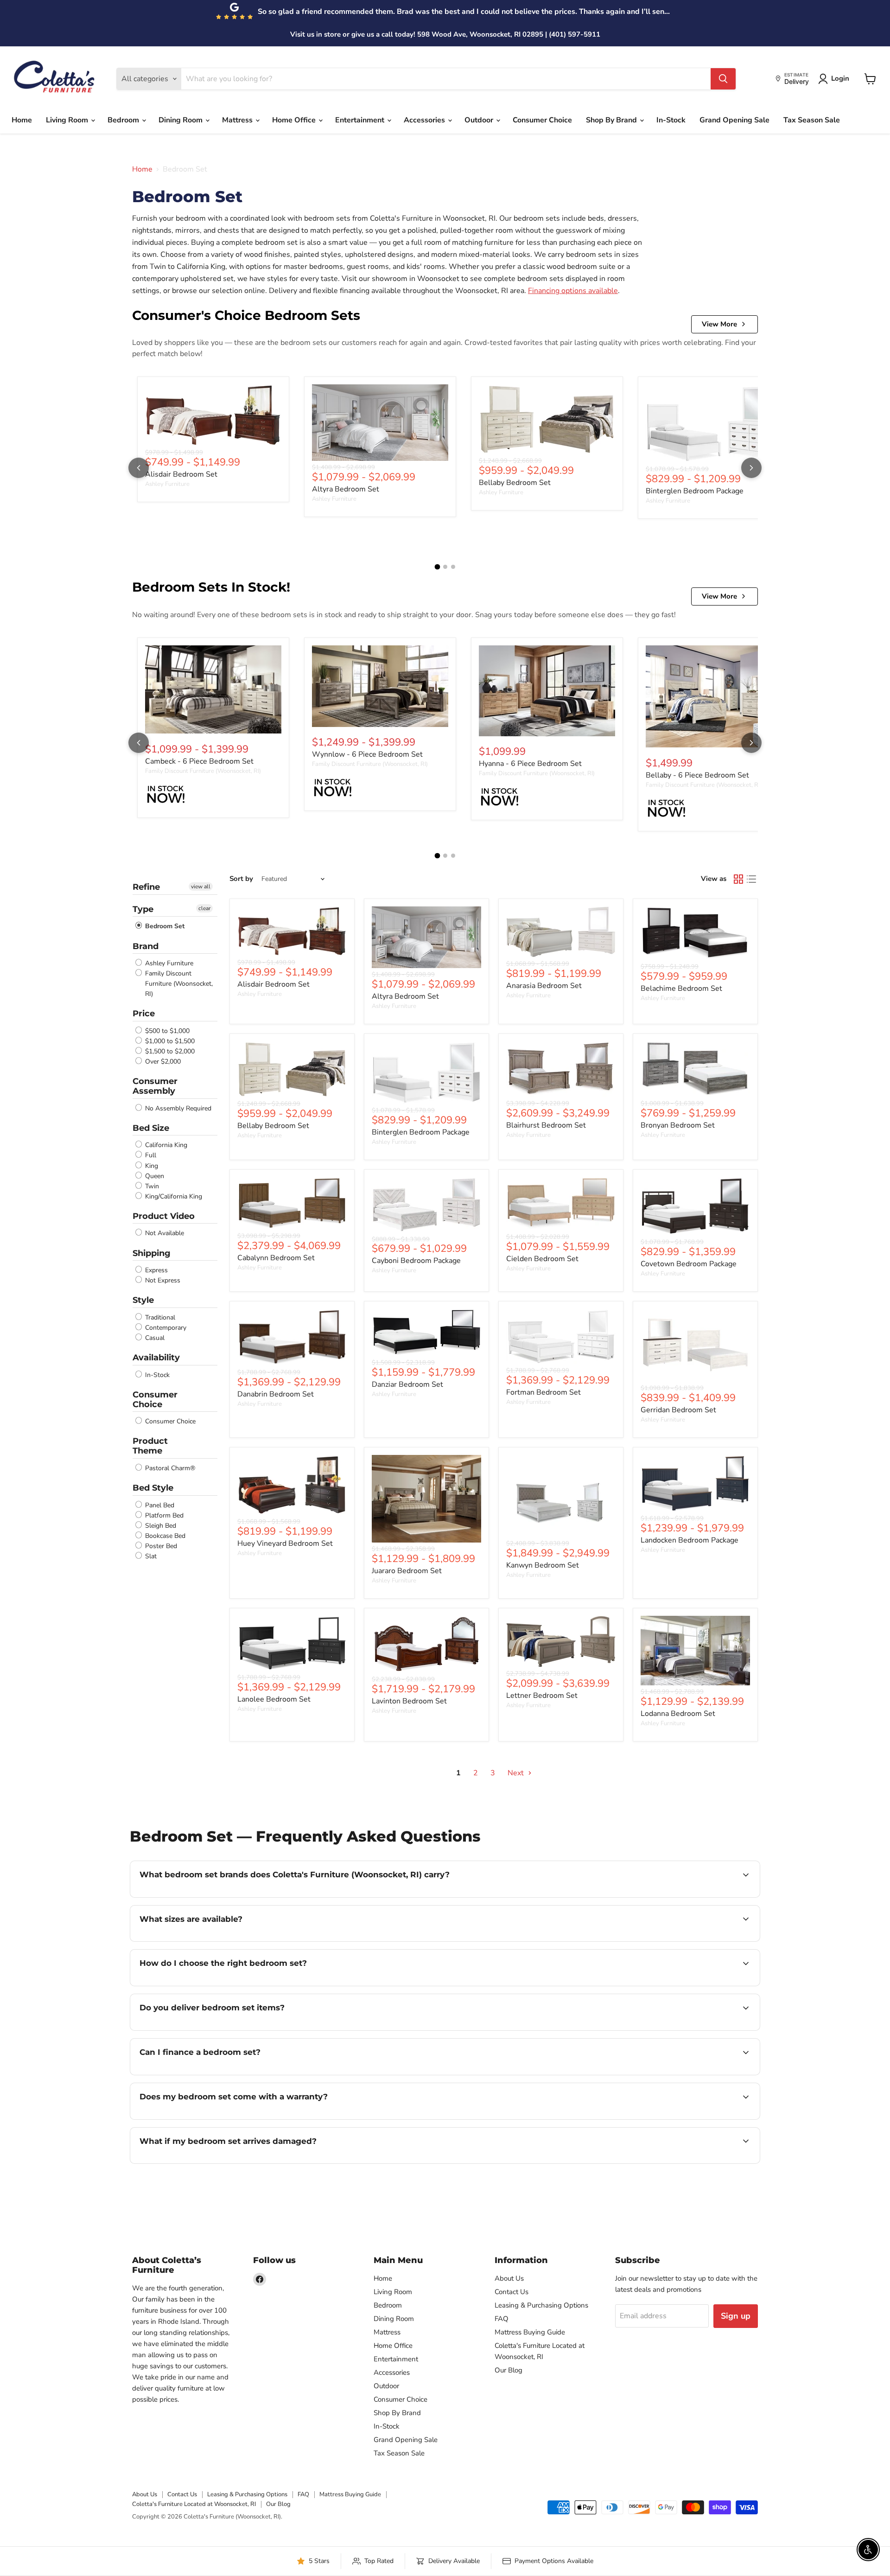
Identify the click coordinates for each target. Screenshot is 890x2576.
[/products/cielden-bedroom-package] (561, 1204)
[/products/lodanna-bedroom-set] (695, 1651)
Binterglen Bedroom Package (695, 491)
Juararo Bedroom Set (407, 1571)
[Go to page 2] (445, 567)
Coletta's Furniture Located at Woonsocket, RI (194, 2504)
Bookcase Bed (164, 1536)
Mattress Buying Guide (530, 2332)
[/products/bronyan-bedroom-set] (695, 1069)
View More (719, 324)
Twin (151, 1186)
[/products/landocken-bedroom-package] (695, 1483)
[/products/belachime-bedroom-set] (695, 933)
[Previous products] (139, 468)
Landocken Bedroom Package (690, 1540)
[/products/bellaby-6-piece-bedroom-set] (714, 696)
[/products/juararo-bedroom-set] (426, 1499)
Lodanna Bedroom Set (678, 1714)
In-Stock (671, 120)
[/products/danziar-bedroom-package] (426, 1333)
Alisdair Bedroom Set (181, 474)
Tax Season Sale (812, 120)
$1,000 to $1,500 (169, 1041)
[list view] (751, 879)
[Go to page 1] (437, 567)
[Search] (723, 79)
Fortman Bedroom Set (544, 1392)
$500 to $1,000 (166, 1031)
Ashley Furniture (167, 484)
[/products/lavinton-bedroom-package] (426, 1644)
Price (144, 1014)
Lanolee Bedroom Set (274, 1699)
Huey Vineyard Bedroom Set (285, 1543)
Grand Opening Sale (734, 120)
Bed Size (151, 1128)
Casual (154, 1338)
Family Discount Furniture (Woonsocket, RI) (203, 771)
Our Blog (509, 2370)
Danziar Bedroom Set (407, 1384)
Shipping (152, 1253)
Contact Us (512, 2292)
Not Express (162, 1280)
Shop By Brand (612, 120)
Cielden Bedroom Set (542, 1259)
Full (150, 1156)
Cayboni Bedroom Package (416, 1261)
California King (165, 1145)
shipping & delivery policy (661, 2029)
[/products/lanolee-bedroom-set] (292, 1643)
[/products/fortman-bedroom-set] (561, 1336)
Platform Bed (163, 1515)
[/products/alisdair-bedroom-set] (213, 415)
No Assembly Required (177, 1108)
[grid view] (738, 879)
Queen (154, 1176)
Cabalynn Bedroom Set (276, 1258)
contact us (450, 1940)
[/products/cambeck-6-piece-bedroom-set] (213, 690)
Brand (146, 946)
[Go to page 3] (453, 567)
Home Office (295, 120)
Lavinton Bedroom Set (409, 1701)
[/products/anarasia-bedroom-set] (561, 932)
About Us (509, 2278)
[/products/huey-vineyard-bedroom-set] (292, 1485)
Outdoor (480, 120)
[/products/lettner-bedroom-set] (561, 1642)
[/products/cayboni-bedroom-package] (426, 1205)
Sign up (736, 2316)
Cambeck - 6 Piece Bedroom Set (199, 761)
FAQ (502, 2319)
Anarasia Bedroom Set (544, 986)
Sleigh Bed (160, 1526)
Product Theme (150, 1446)
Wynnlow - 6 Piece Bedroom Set (367, 754)
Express (156, 1270)
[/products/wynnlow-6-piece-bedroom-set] (380, 686)
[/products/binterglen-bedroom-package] (714, 424)
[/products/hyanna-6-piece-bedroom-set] (547, 691)
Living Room (68, 120)
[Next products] (751, 468)
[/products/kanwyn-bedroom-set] (561, 1496)
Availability (156, 1358)
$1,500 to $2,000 (169, 1051)
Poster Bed (160, 1546)
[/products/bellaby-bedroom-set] (547, 419)
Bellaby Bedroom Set (515, 483)
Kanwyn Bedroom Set (543, 1565)
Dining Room (181, 120)
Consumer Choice (542, 120)
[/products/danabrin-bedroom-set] (292, 1337)
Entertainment (361, 120)
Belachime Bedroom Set (681, 988)
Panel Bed (159, 1505)
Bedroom (124, 120)
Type (143, 909)
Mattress (238, 120)
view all (201, 886)
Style (143, 1300)
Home (22, 120)
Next (517, 1773)
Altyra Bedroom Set (346, 489)
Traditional (159, 1317)
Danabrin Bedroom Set (276, 1394)
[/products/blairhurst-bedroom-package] (561, 1069)
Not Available (164, 1234)
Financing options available (573, 291)
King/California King (173, 1196)
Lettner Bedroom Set (542, 1696)
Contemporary (165, 1328)
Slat (150, 1556)
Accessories (425, 120)
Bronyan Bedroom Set (678, 1125)
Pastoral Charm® (169, 1468)
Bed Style (153, 1488)
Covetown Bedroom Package (689, 1264)
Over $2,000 (162, 1062)
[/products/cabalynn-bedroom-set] (292, 1203)
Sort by (241, 879)
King (151, 1166)
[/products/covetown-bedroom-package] (695, 1206)
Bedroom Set (164, 927)
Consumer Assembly (155, 1086)
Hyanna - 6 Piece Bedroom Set (530, 764)
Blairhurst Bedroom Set (546, 1125)
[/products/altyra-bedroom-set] (380, 423)
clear (204, 908)
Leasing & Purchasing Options (541, 2305)
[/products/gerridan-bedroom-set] (695, 1345)
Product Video (164, 1216)
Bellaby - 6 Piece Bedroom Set (697, 775)
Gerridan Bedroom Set (678, 1410)
